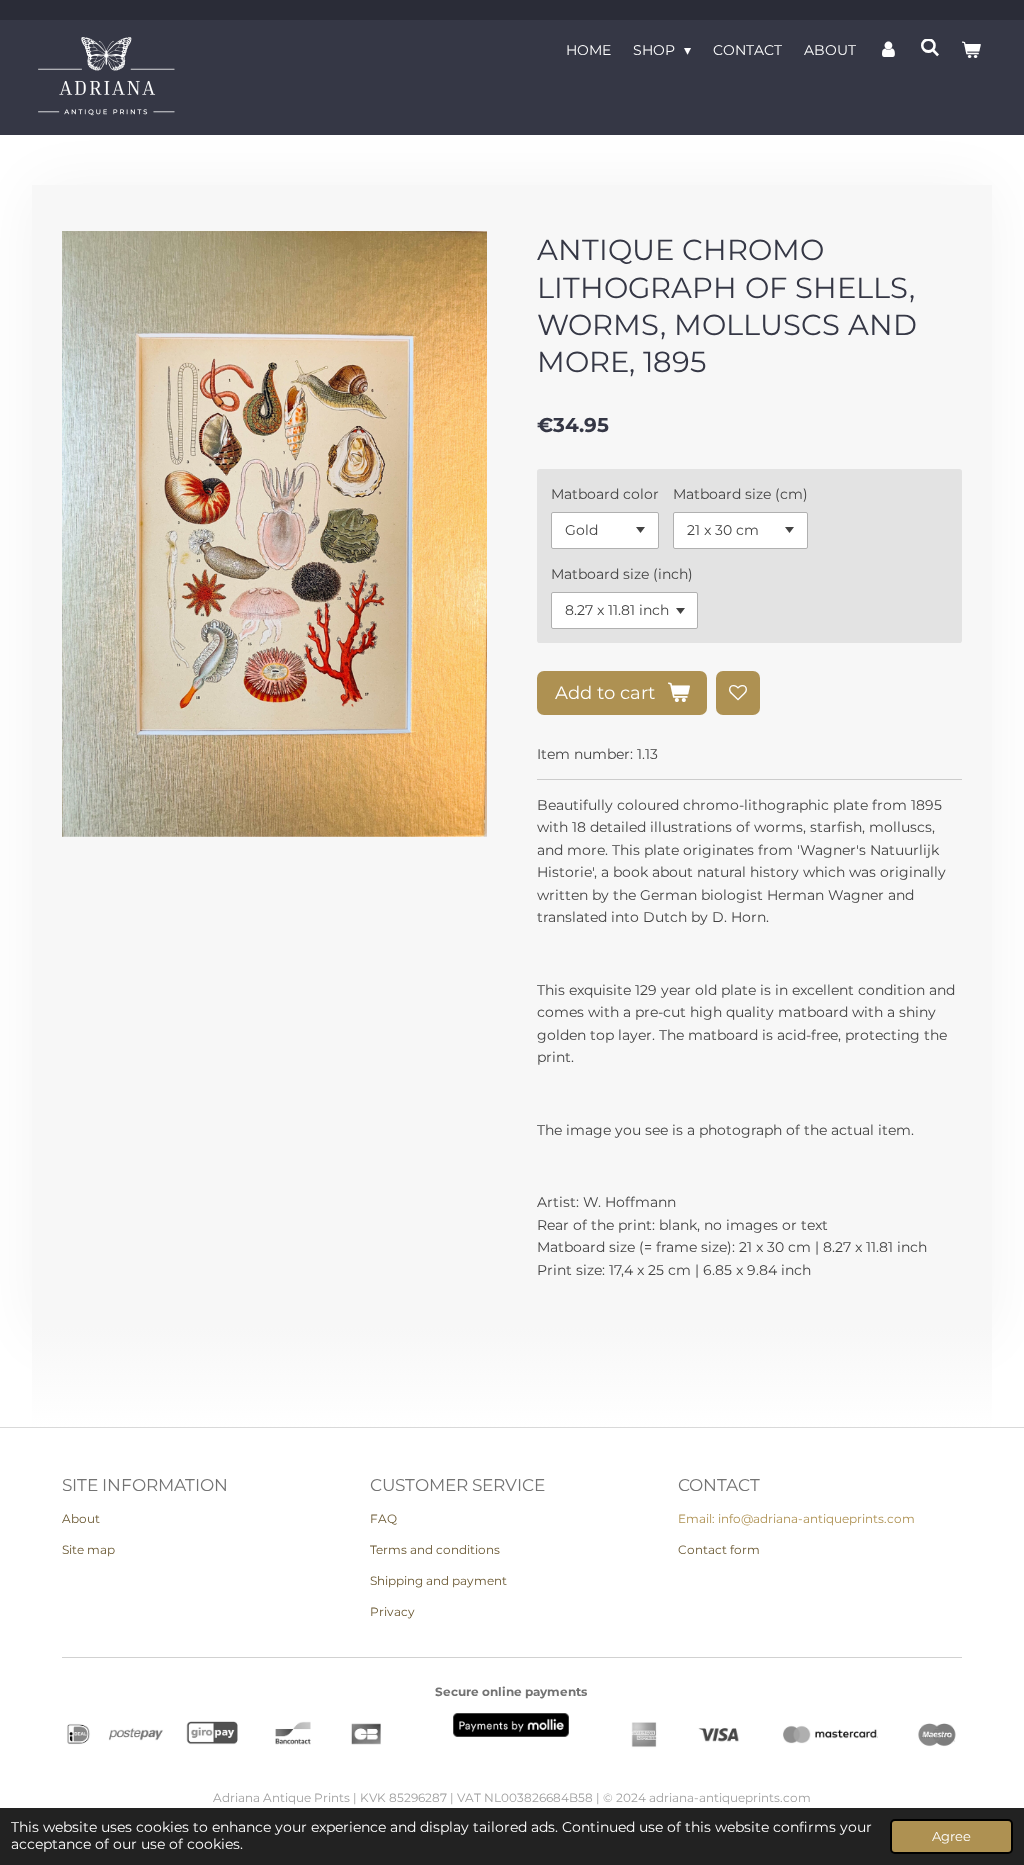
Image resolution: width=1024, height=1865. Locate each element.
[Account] (888, 50)
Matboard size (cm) (740, 494)
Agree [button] (951, 1836)
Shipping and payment (438, 1580)
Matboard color (605, 494)
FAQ (383, 1518)
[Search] (930, 48)
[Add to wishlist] (738, 693)
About (81, 1518)
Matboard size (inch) (622, 574)
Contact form (719, 1549)
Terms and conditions (435, 1549)
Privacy (392, 1611)
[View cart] (971, 50)
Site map (88, 1549)
